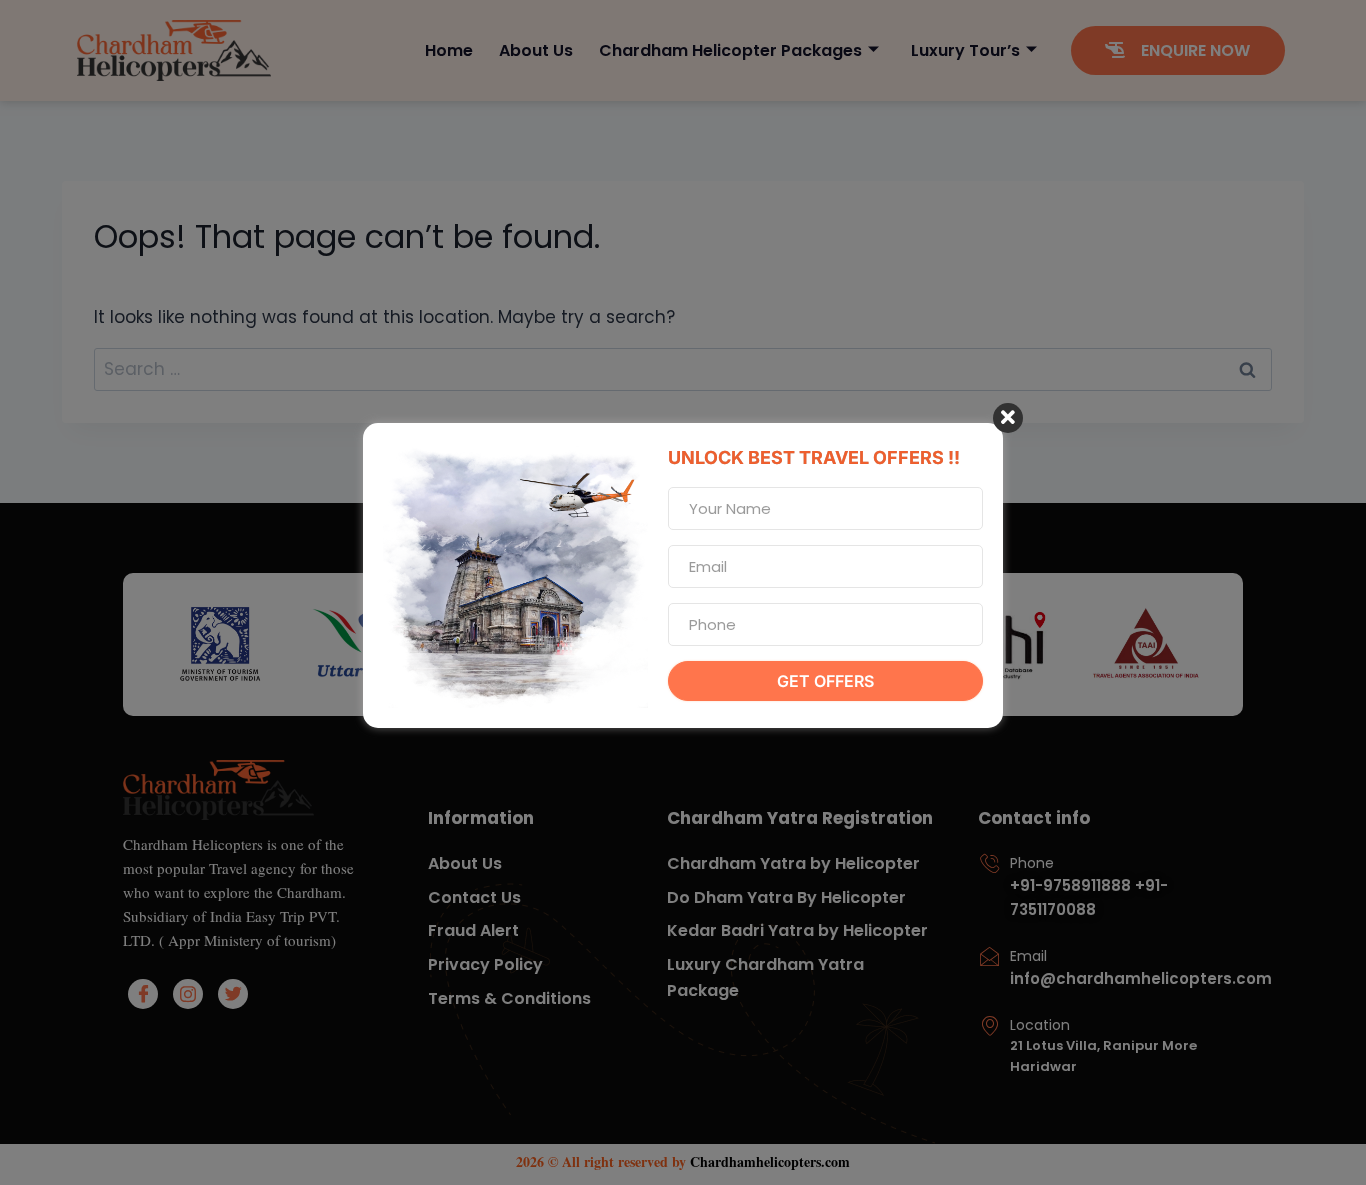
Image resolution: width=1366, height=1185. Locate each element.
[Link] (255, 897)
